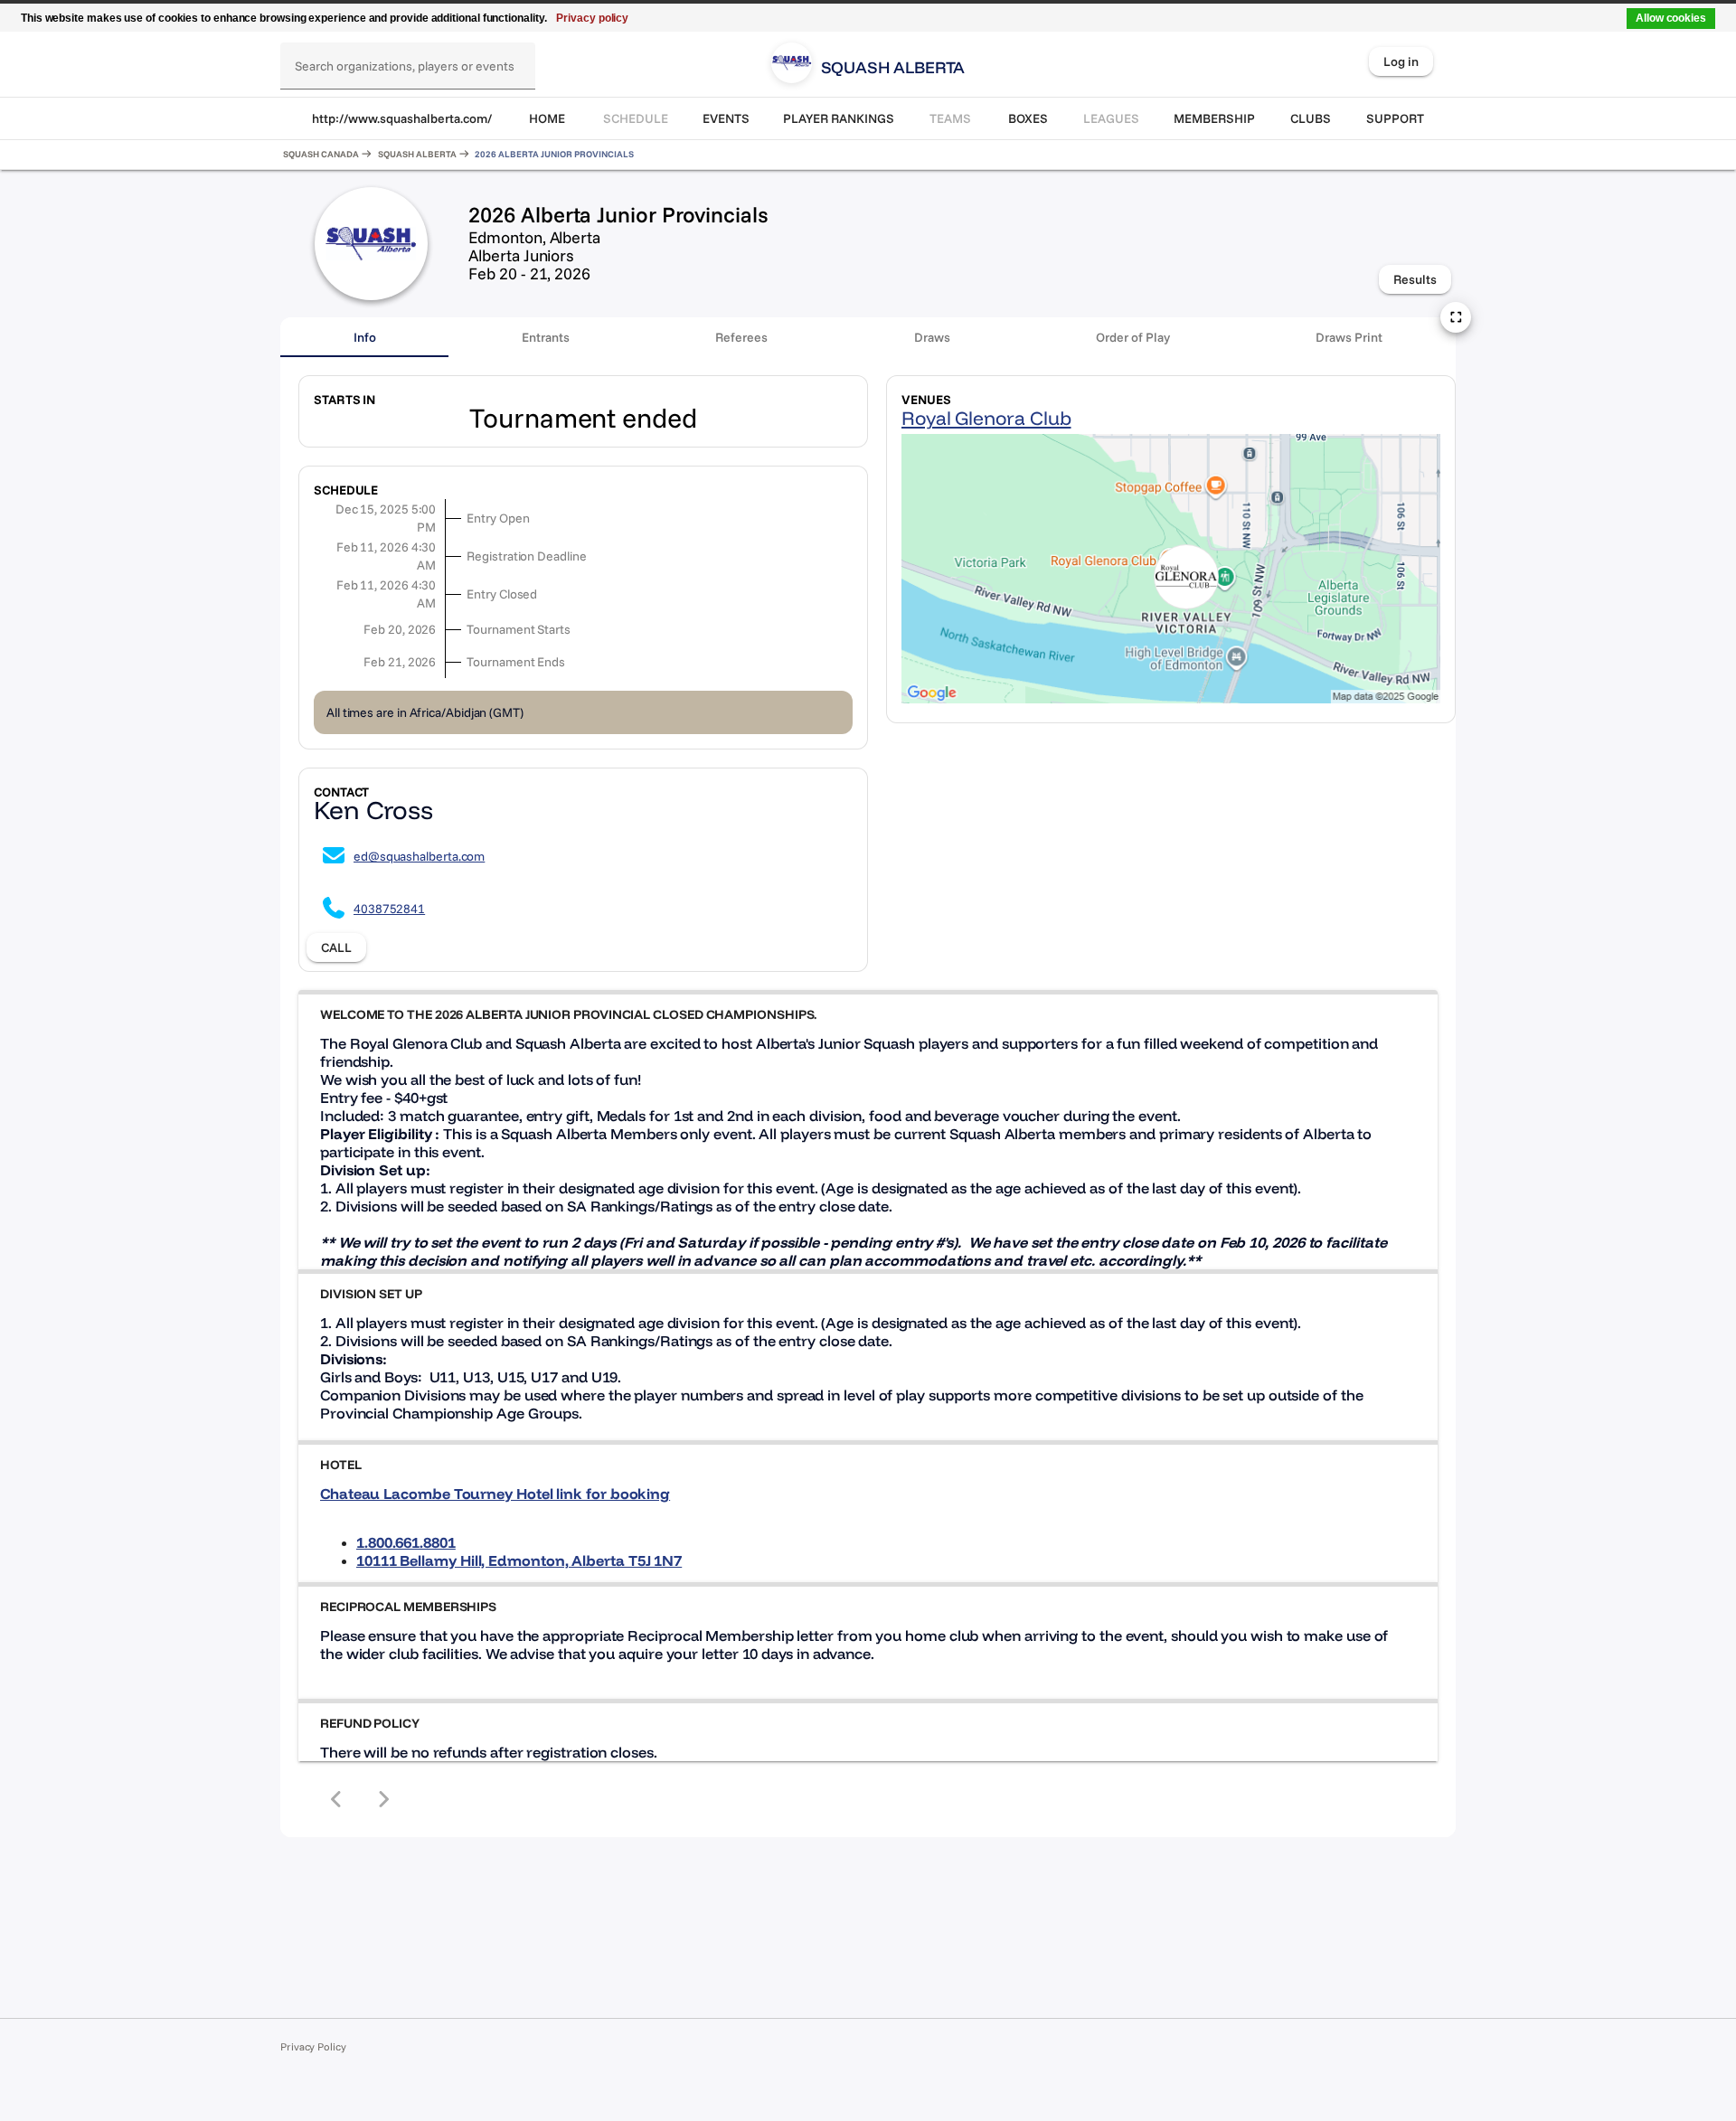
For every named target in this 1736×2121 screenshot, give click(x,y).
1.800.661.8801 (406, 1542)
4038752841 (389, 909)
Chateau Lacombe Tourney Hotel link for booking (495, 1494)
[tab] (364, 337)
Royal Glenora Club (986, 418)
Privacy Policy (313, 2046)
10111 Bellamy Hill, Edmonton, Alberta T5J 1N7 (519, 1560)
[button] (868, 1014)
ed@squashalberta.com (419, 856)
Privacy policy (592, 18)
